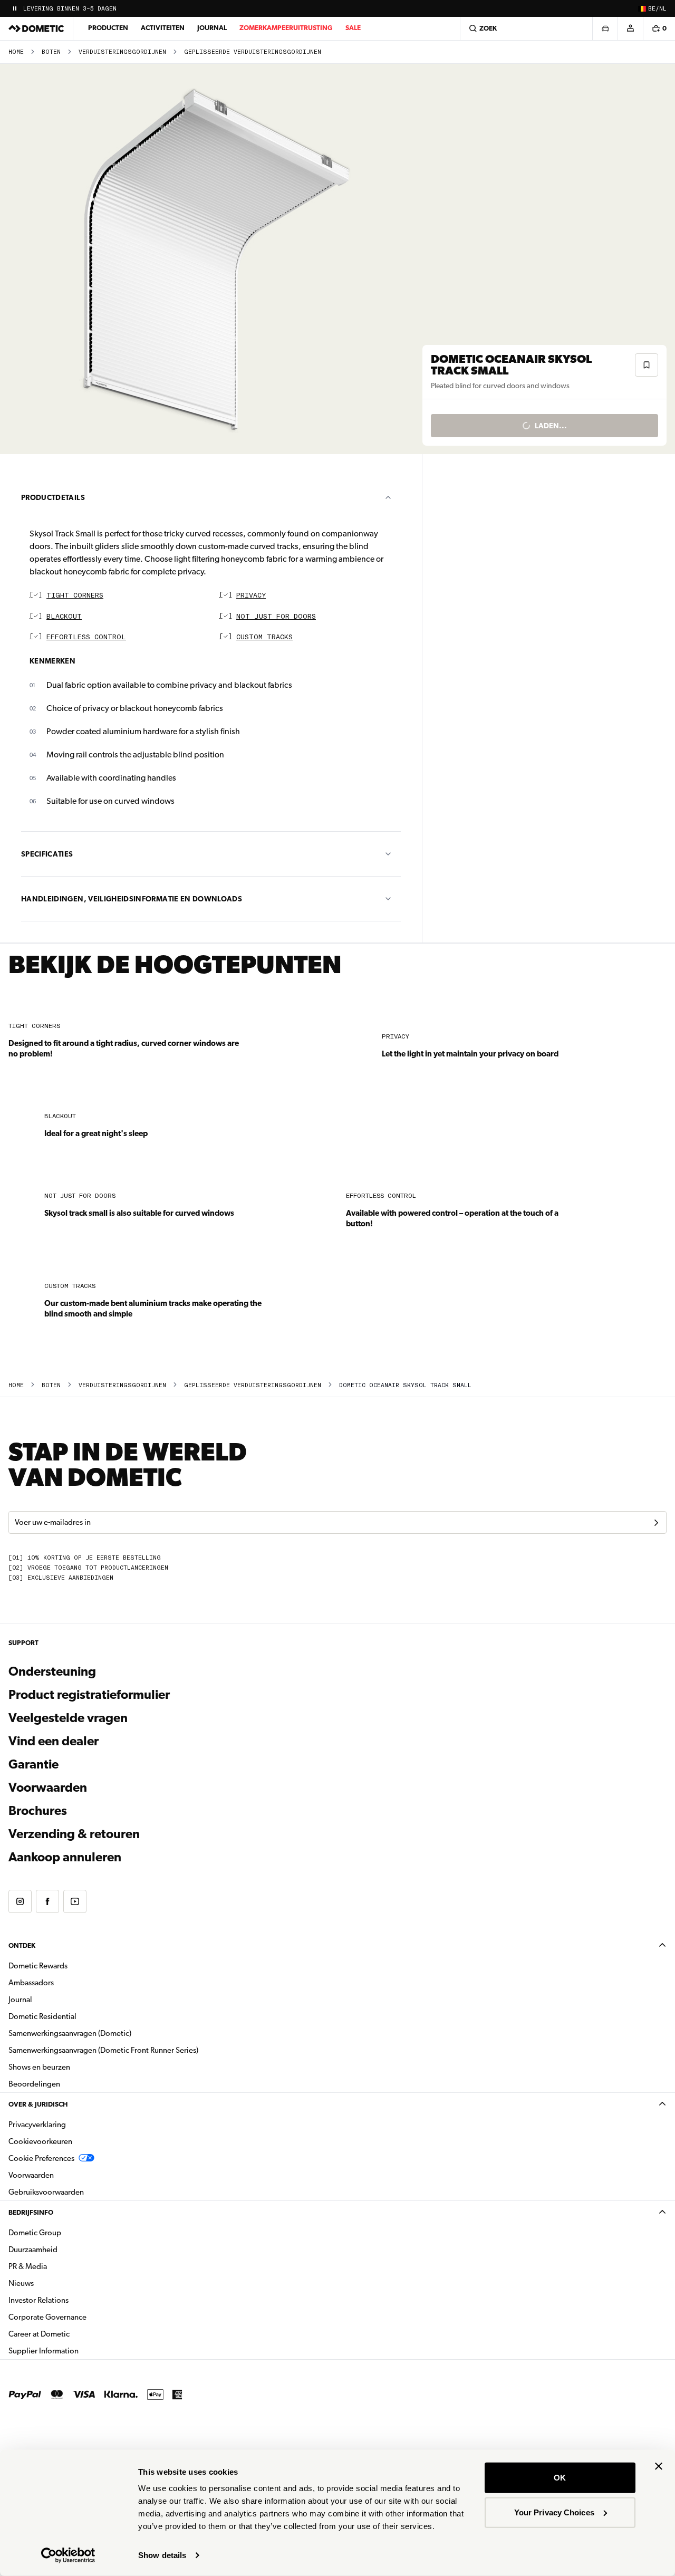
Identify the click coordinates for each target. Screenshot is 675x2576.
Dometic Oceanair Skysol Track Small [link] (405, 1385)
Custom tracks (264, 637)
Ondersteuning (52, 1671)
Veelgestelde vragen (68, 1718)
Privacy (251, 596)
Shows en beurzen (39, 2067)
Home (16, 52)
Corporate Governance (81, 2317)
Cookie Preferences (41, 2158)
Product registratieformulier (89, 1695)
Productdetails (53, 497)
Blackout (64, 617)
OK (560, 2478)
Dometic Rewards (38, 1966)
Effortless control (86, 637)
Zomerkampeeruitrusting (286, 28)
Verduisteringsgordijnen (122, 52)
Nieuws (54, 2283)
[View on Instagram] (20, 1901)
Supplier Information (44, 2351)
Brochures (95, 1810)
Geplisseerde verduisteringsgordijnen (253, 52)
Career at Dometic (72, 2334)
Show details (162, 2555)
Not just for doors (276, 617)
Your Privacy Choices (554, 2512)
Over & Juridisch (38, 2104)
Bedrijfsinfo (31, 2212)
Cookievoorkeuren (40, 2141)
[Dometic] (36, 28)
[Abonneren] (656, 1523)
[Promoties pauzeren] (15, 8)
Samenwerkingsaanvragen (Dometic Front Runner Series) (103, 2050)
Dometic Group (68, 2232)
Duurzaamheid (33, 2250)
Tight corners (75, 596)
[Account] (630, 28)
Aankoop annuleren (65, 1857)
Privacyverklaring (37, 2125)
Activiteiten (163, 28)
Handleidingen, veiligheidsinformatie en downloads (132, 899)
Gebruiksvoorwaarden (46, 2192)
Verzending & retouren (74, 1834)
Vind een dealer (54, 1741)
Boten (51, 52)
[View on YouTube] (75, 1901)
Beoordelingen (34, 2084)
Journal (212, 28)
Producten (108, 28)
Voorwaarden (48, 1787)
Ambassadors (31, 1983)
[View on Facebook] (47, 1901)
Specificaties (47, 854)
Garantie (33, 1764)
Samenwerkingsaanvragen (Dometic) (70, 2033)
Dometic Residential (76, 2016)
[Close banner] (659, 2466)
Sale (353, 28)
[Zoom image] (216, 259)
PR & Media (61, 2266)
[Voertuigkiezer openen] (605, 28)
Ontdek (22, 1945)
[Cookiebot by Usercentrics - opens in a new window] (68, 2555)
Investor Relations (72, 2300)
